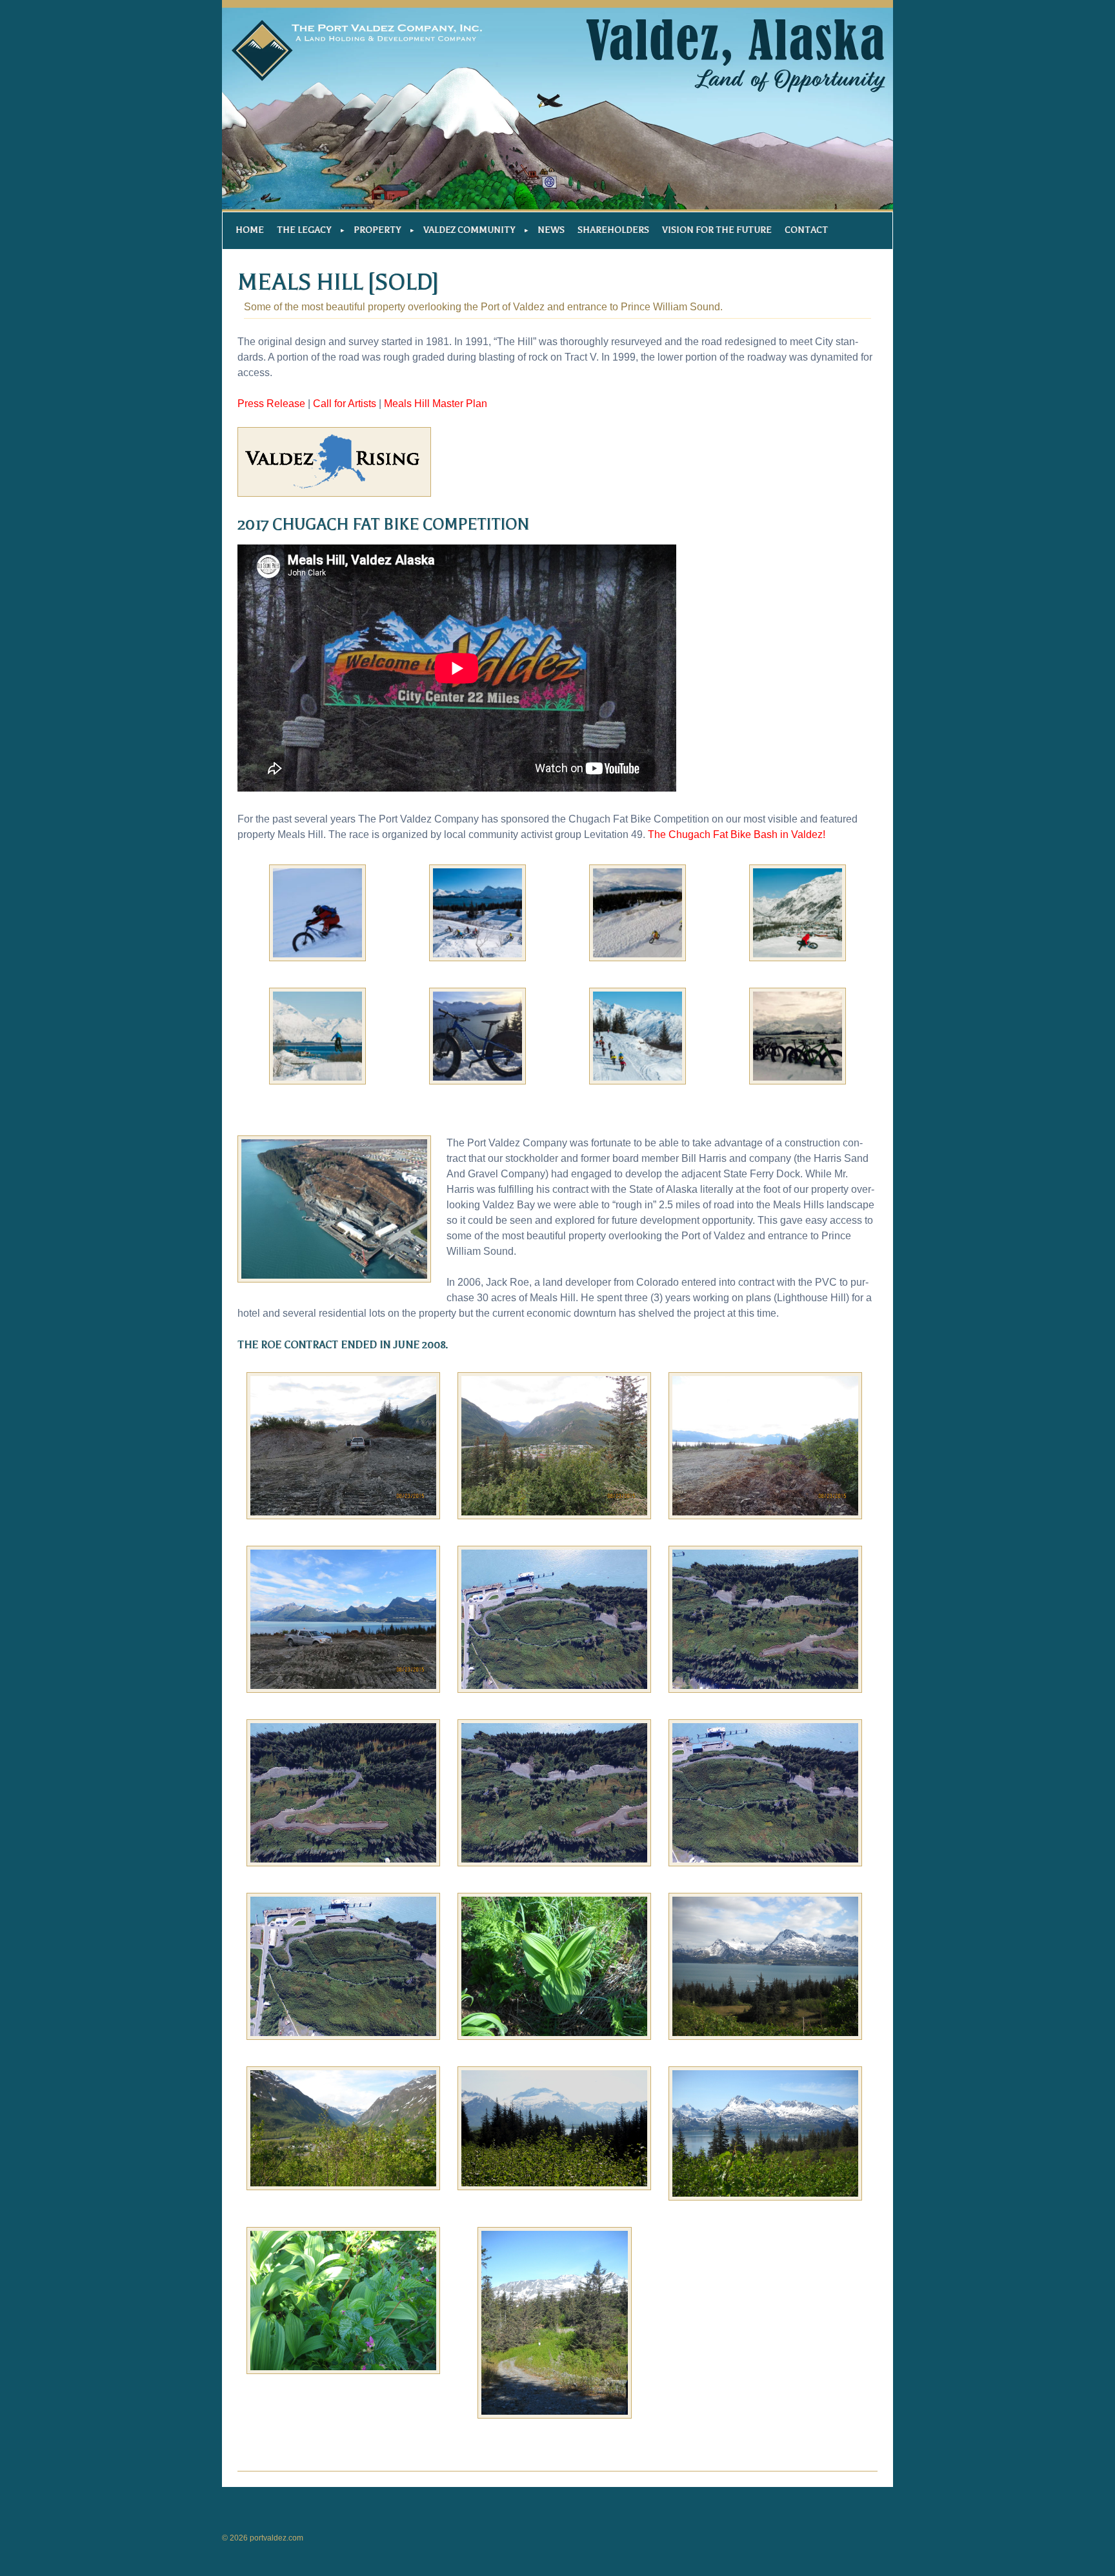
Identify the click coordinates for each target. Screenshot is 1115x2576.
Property (377, 230)
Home (250, 230)
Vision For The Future (717, 230)
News (551, 230)
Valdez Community (469, 230)
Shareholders (613, 230)
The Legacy (304, 230)
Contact (806, 230)
